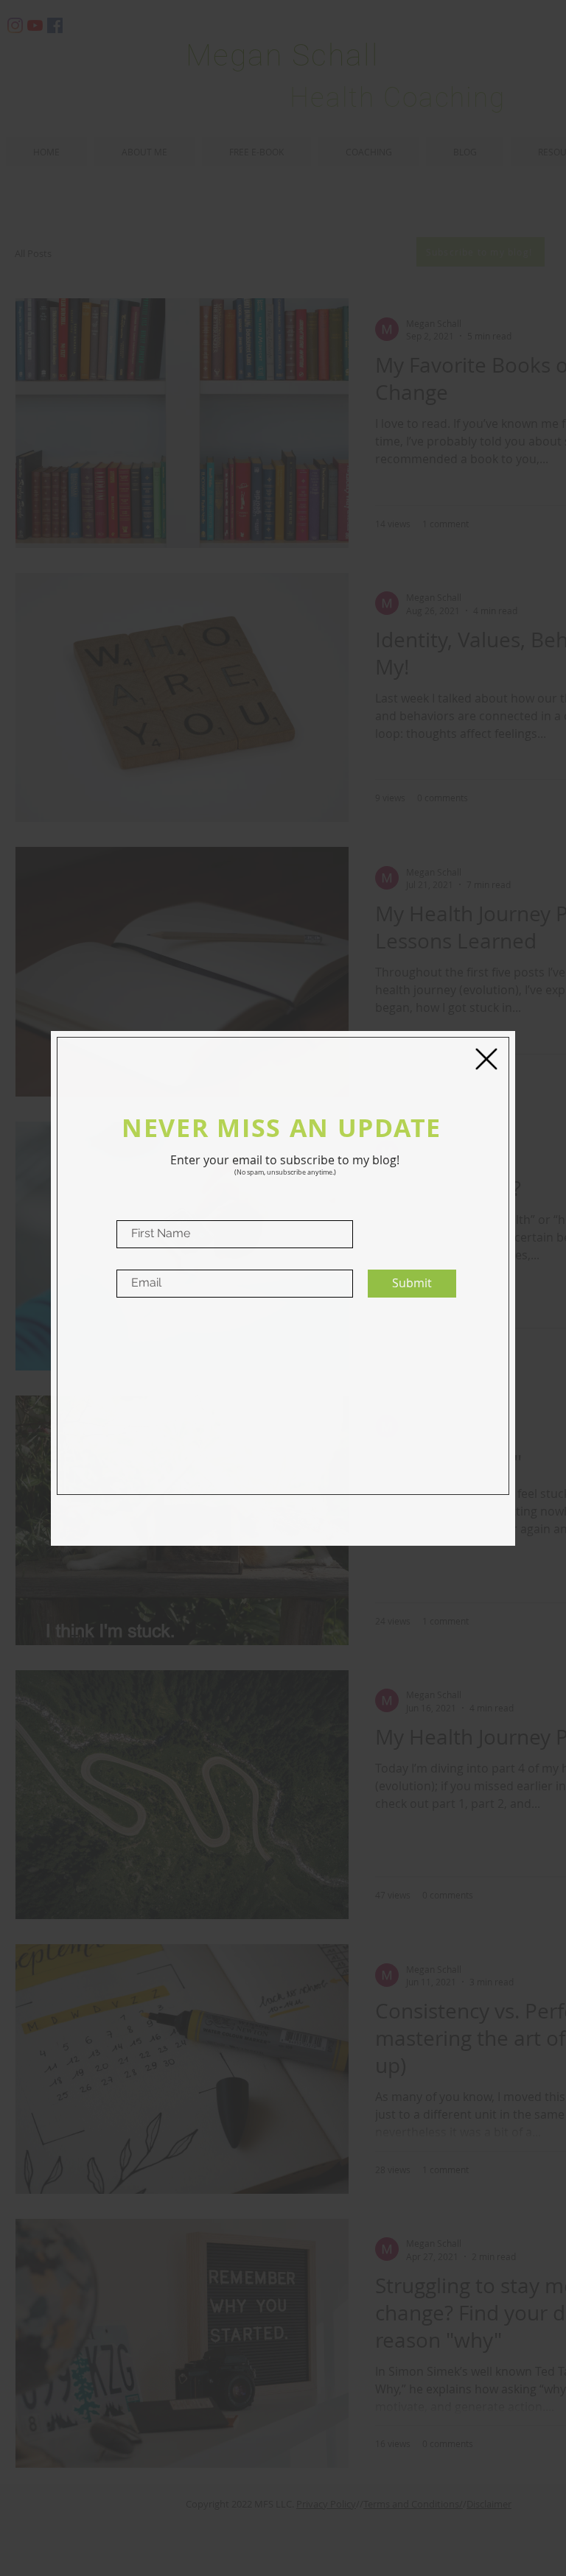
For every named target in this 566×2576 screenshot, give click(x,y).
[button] (486, 1059)
